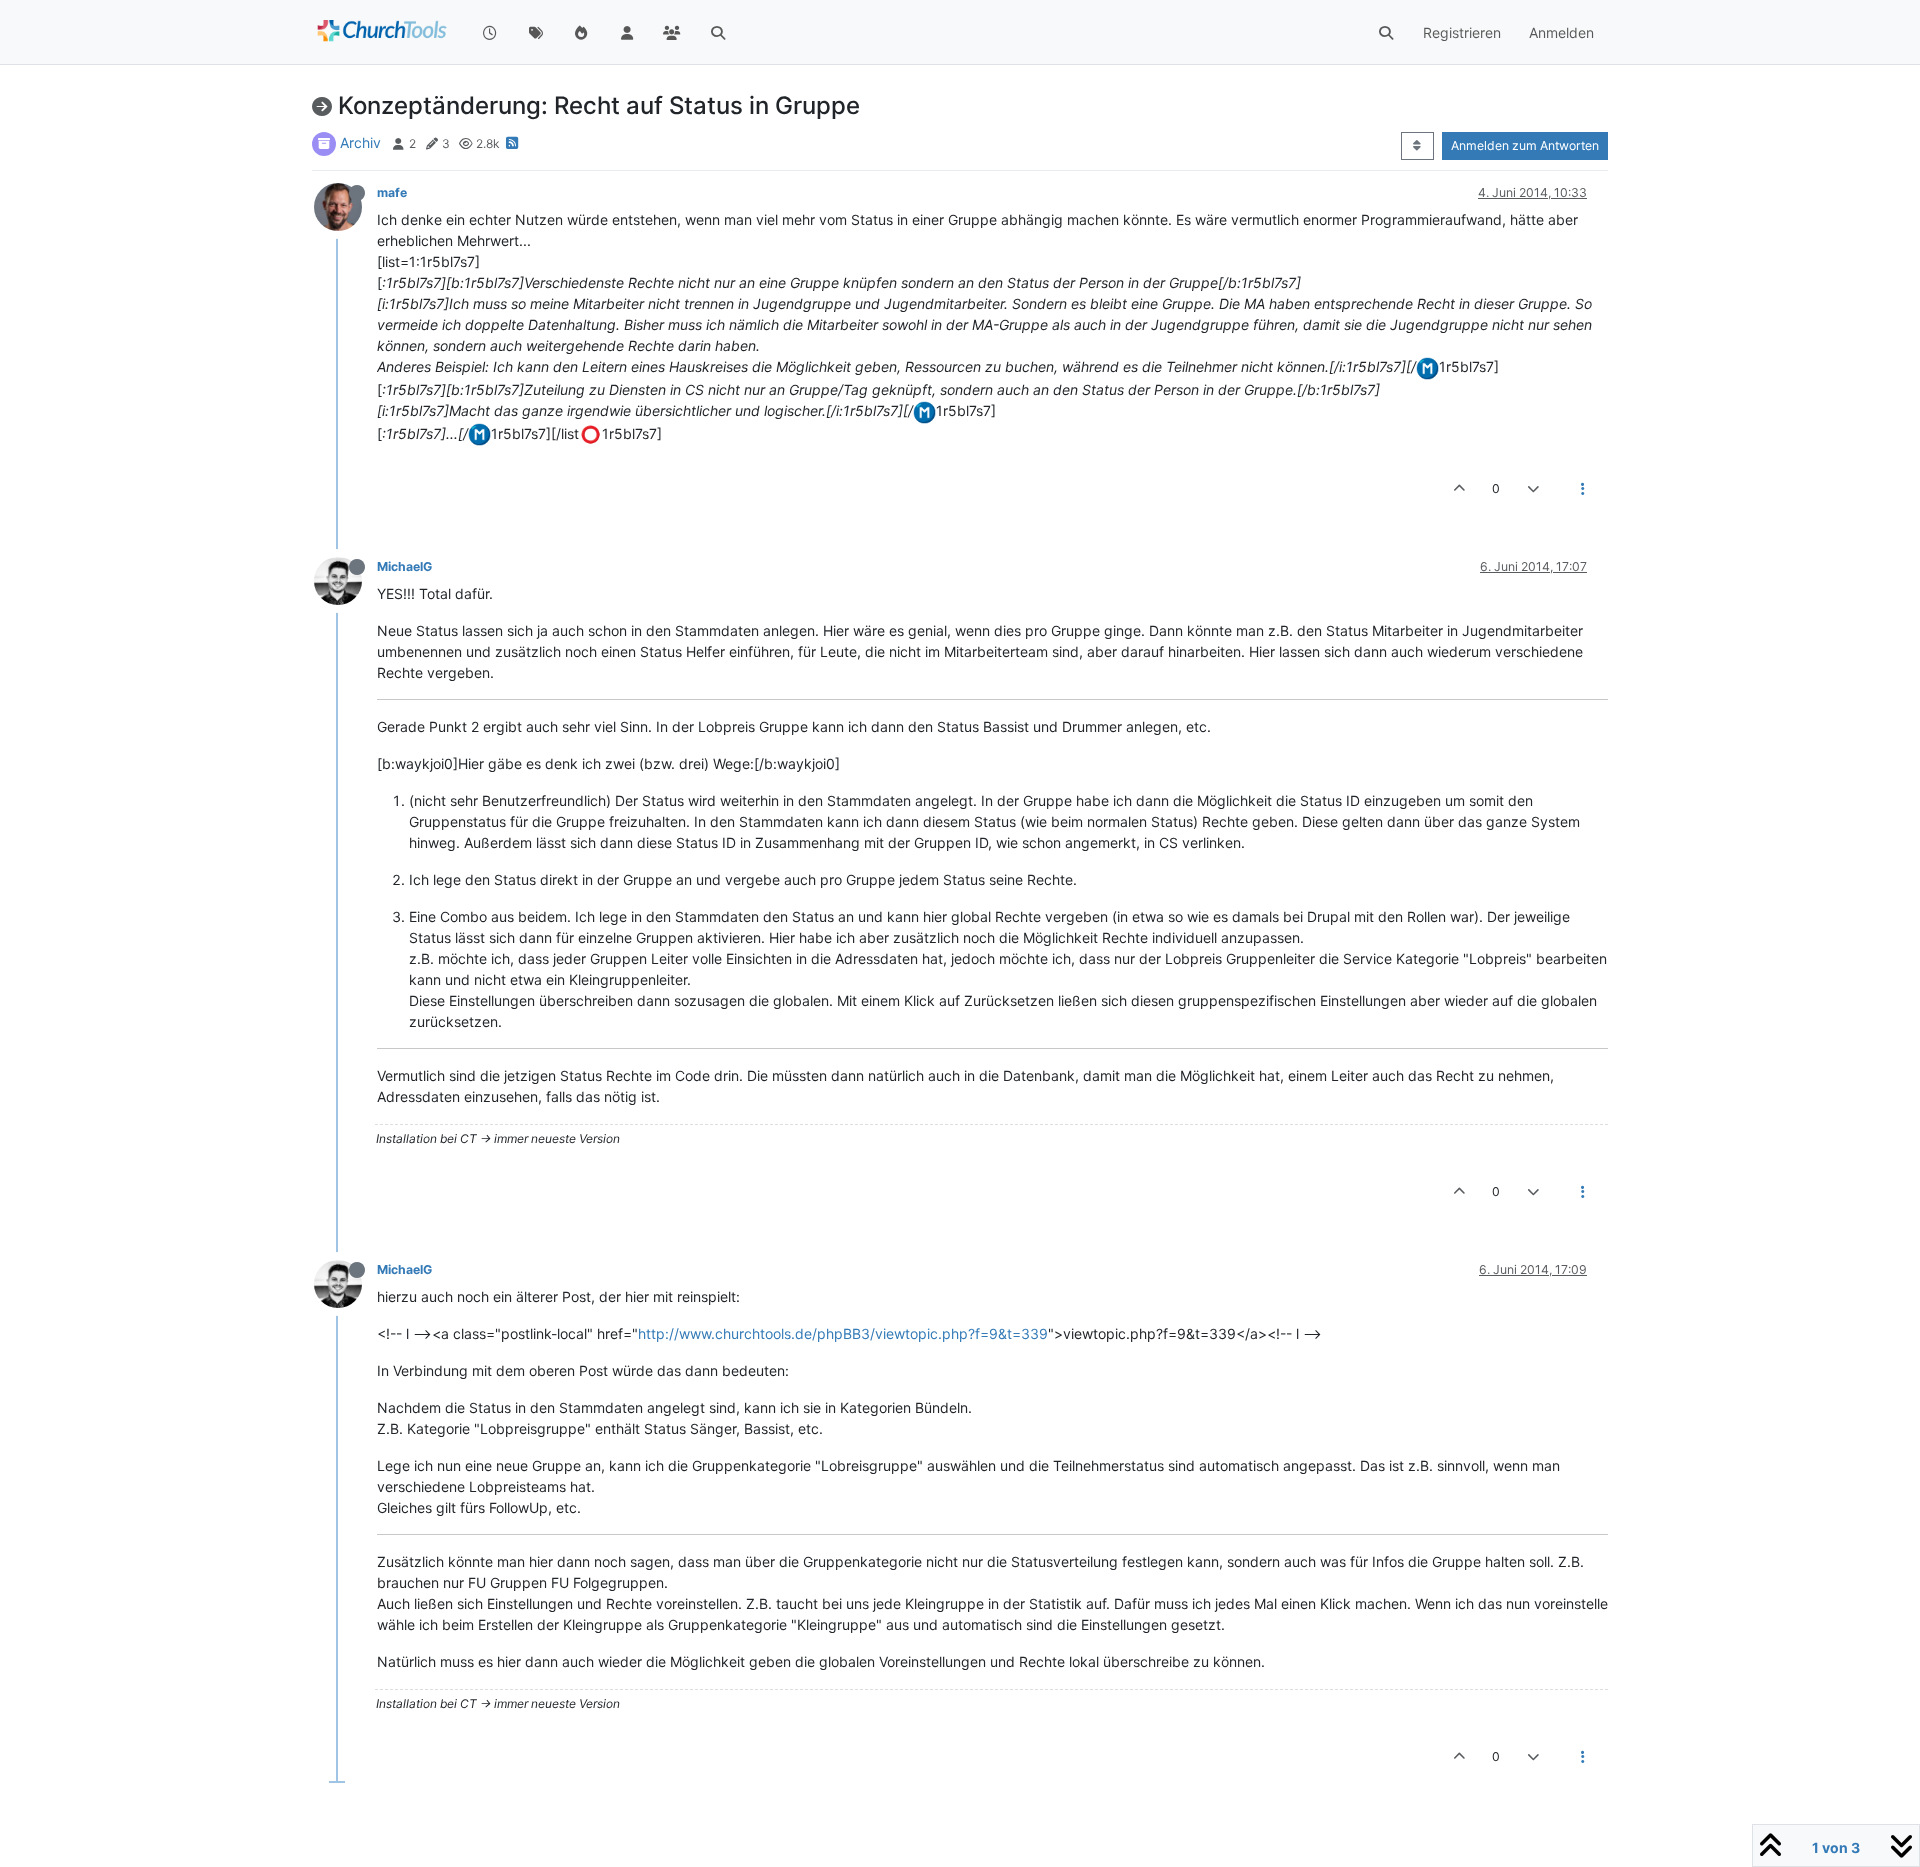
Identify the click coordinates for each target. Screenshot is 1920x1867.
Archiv (360, 142)
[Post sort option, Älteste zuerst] (1417, 146)
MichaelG (404, 566)
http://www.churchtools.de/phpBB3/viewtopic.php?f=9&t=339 (843, 1333)
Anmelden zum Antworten (1525, 145)
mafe (392, 192)
